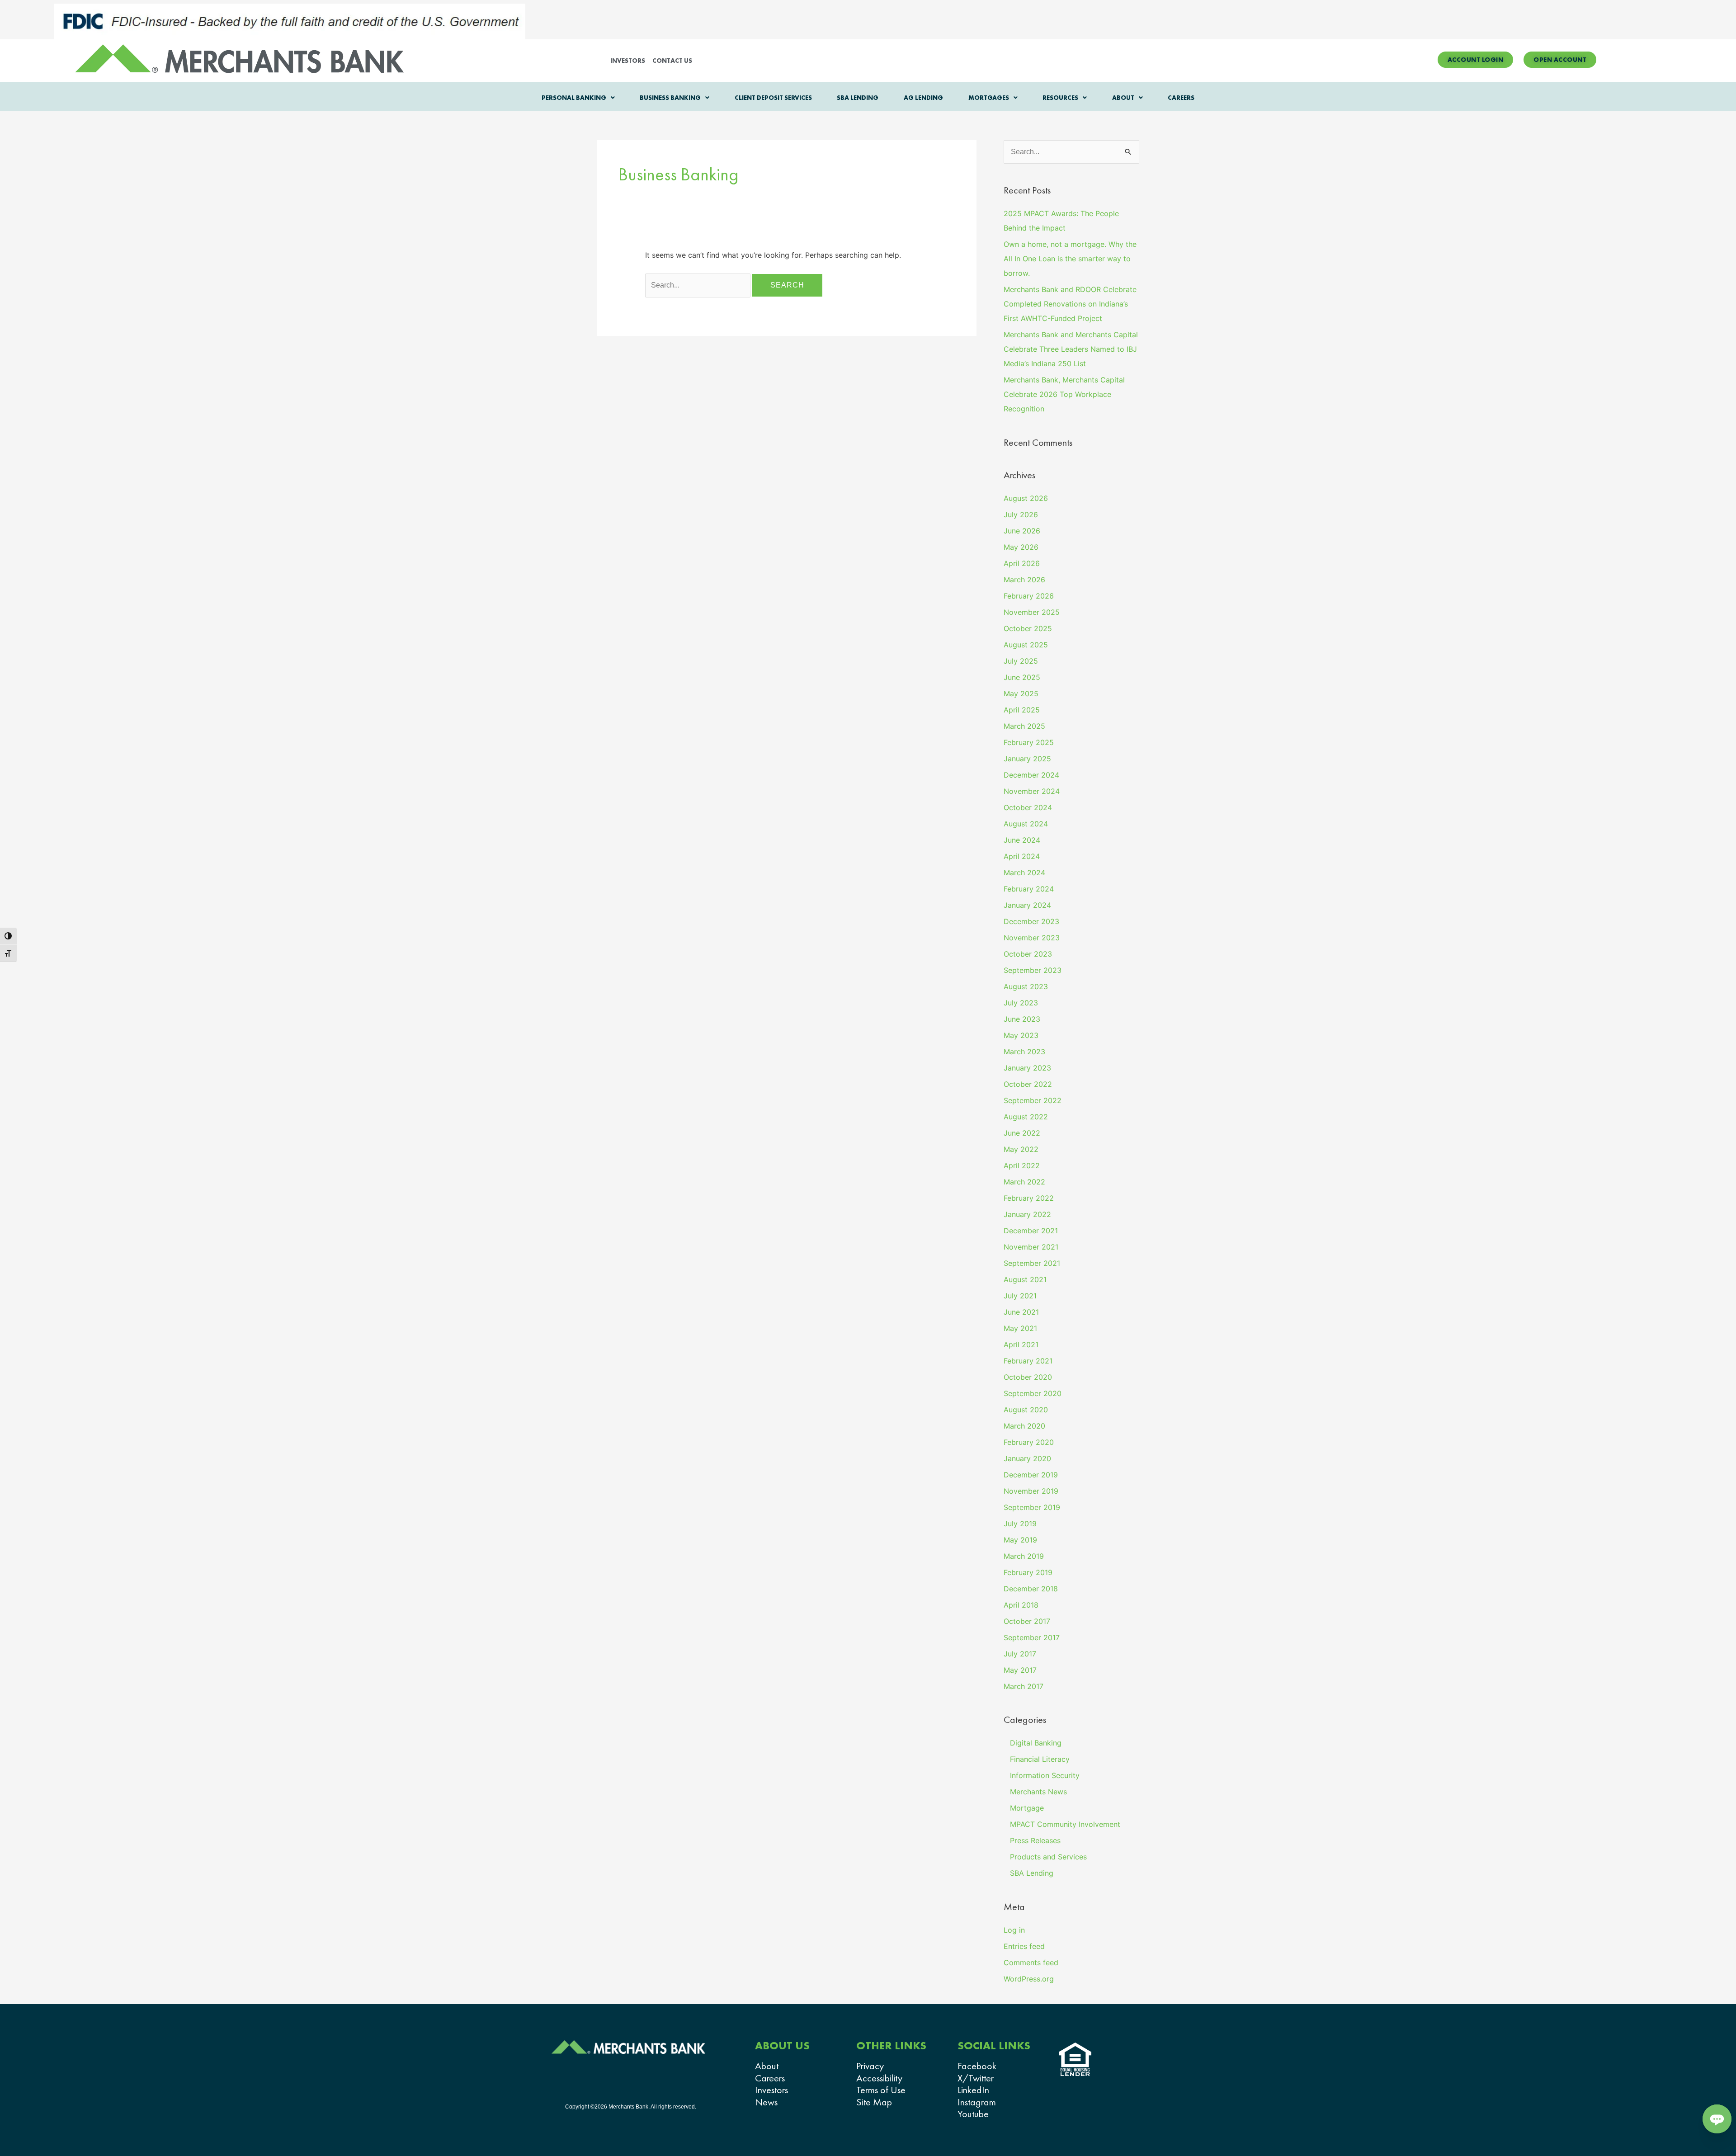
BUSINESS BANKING (670, 98)
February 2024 (1029, 889)
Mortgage (1027, 1808)
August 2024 (1026, 824)
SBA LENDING (858, 98)
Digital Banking (1036, 1743)
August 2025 (1026, 645)
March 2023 (1024, 1052)
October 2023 (1028, 954)
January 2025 (1027, 759)
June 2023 (1022, 1019)
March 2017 (1024, 1686)
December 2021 (1031, 1231)
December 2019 (1031, 1475)
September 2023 (1033, 970)
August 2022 (1026, 1117)
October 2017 (1027, 1621)
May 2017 (1020, 1670)
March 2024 (1024, 873)
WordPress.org (1029, 1979)
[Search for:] (699, 285)
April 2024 (1022, 856)
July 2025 (1021, 661)
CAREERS (1181, 98)
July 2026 (1021, 514)
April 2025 (1022, 710)
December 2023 (1031, 921)
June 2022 (1022, 1133)
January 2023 (1027, 1068)
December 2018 (1031, 1589)
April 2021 (1021, 1345)
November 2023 (1032, 938)
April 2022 (1022, 1165)
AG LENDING (923, 98)
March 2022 (1024, 1182)
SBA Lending (1032, 1873)
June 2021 (1021, 1312)
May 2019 (1020, 1540)
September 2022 (1033, 1100)
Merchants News (1038, 1792)
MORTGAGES (989, 98)
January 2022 (1027, 1214)
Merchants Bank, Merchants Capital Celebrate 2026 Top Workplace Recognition (1064, 394)
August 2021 (1025, 1279)
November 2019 (1031, 1491)
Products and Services (1048, 1857)
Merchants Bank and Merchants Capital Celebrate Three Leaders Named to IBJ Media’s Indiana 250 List (1071, 349)
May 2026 (1021, 547)
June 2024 (1022, 840)
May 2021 (1020, 1328)
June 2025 (1022, 677)
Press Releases (1035, 1840)
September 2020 (1033, 1393)
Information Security (1045, 1775)
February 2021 (1028, 1361)
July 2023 (1021, 1003)
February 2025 (1029, 742)
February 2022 (1029, 1198)
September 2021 (1032, 1263)
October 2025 (1028, 628)
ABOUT (1123, 98)
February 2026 (1029, 596)
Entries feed (1024, 1946)
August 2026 (1026, 498)
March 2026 (1024, 580)
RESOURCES (1060, 98)
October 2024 (1028, 807)
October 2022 (1028, 1084)
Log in (1014, 1930)
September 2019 (1032, 1507)
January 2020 (1027, 1458)
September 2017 (1032, 1637)
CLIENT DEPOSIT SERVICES (773, 98)
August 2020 (1026, 1410)
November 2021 (1031, 1247)
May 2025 (1021, 694)
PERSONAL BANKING (574, 98)
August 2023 (1026, 986)
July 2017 (1020, 1654)
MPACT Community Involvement (1065, 1824)
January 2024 (1027, 905)
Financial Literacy (1040, 1759)
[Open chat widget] (1717, 2119)
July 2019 (1020, 1524)
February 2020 (1029, 1442)
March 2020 (1024, 1426)
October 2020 (1028, 1377)
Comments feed (1031, 1963)
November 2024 (1032, 791)
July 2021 (1020, 1296)
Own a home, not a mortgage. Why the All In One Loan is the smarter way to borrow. (1070, 259)
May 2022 (1021, 1149)
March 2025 (1024, 726)
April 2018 (1021, 1605)
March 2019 (1024, 1556)
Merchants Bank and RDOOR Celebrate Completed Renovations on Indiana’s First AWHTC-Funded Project (1070, 304)
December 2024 (1031, 775)
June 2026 (1022, 531)
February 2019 (1028, 1572)
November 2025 (1032, 612)
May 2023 (1021, 1035)
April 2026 (1022, 563)
